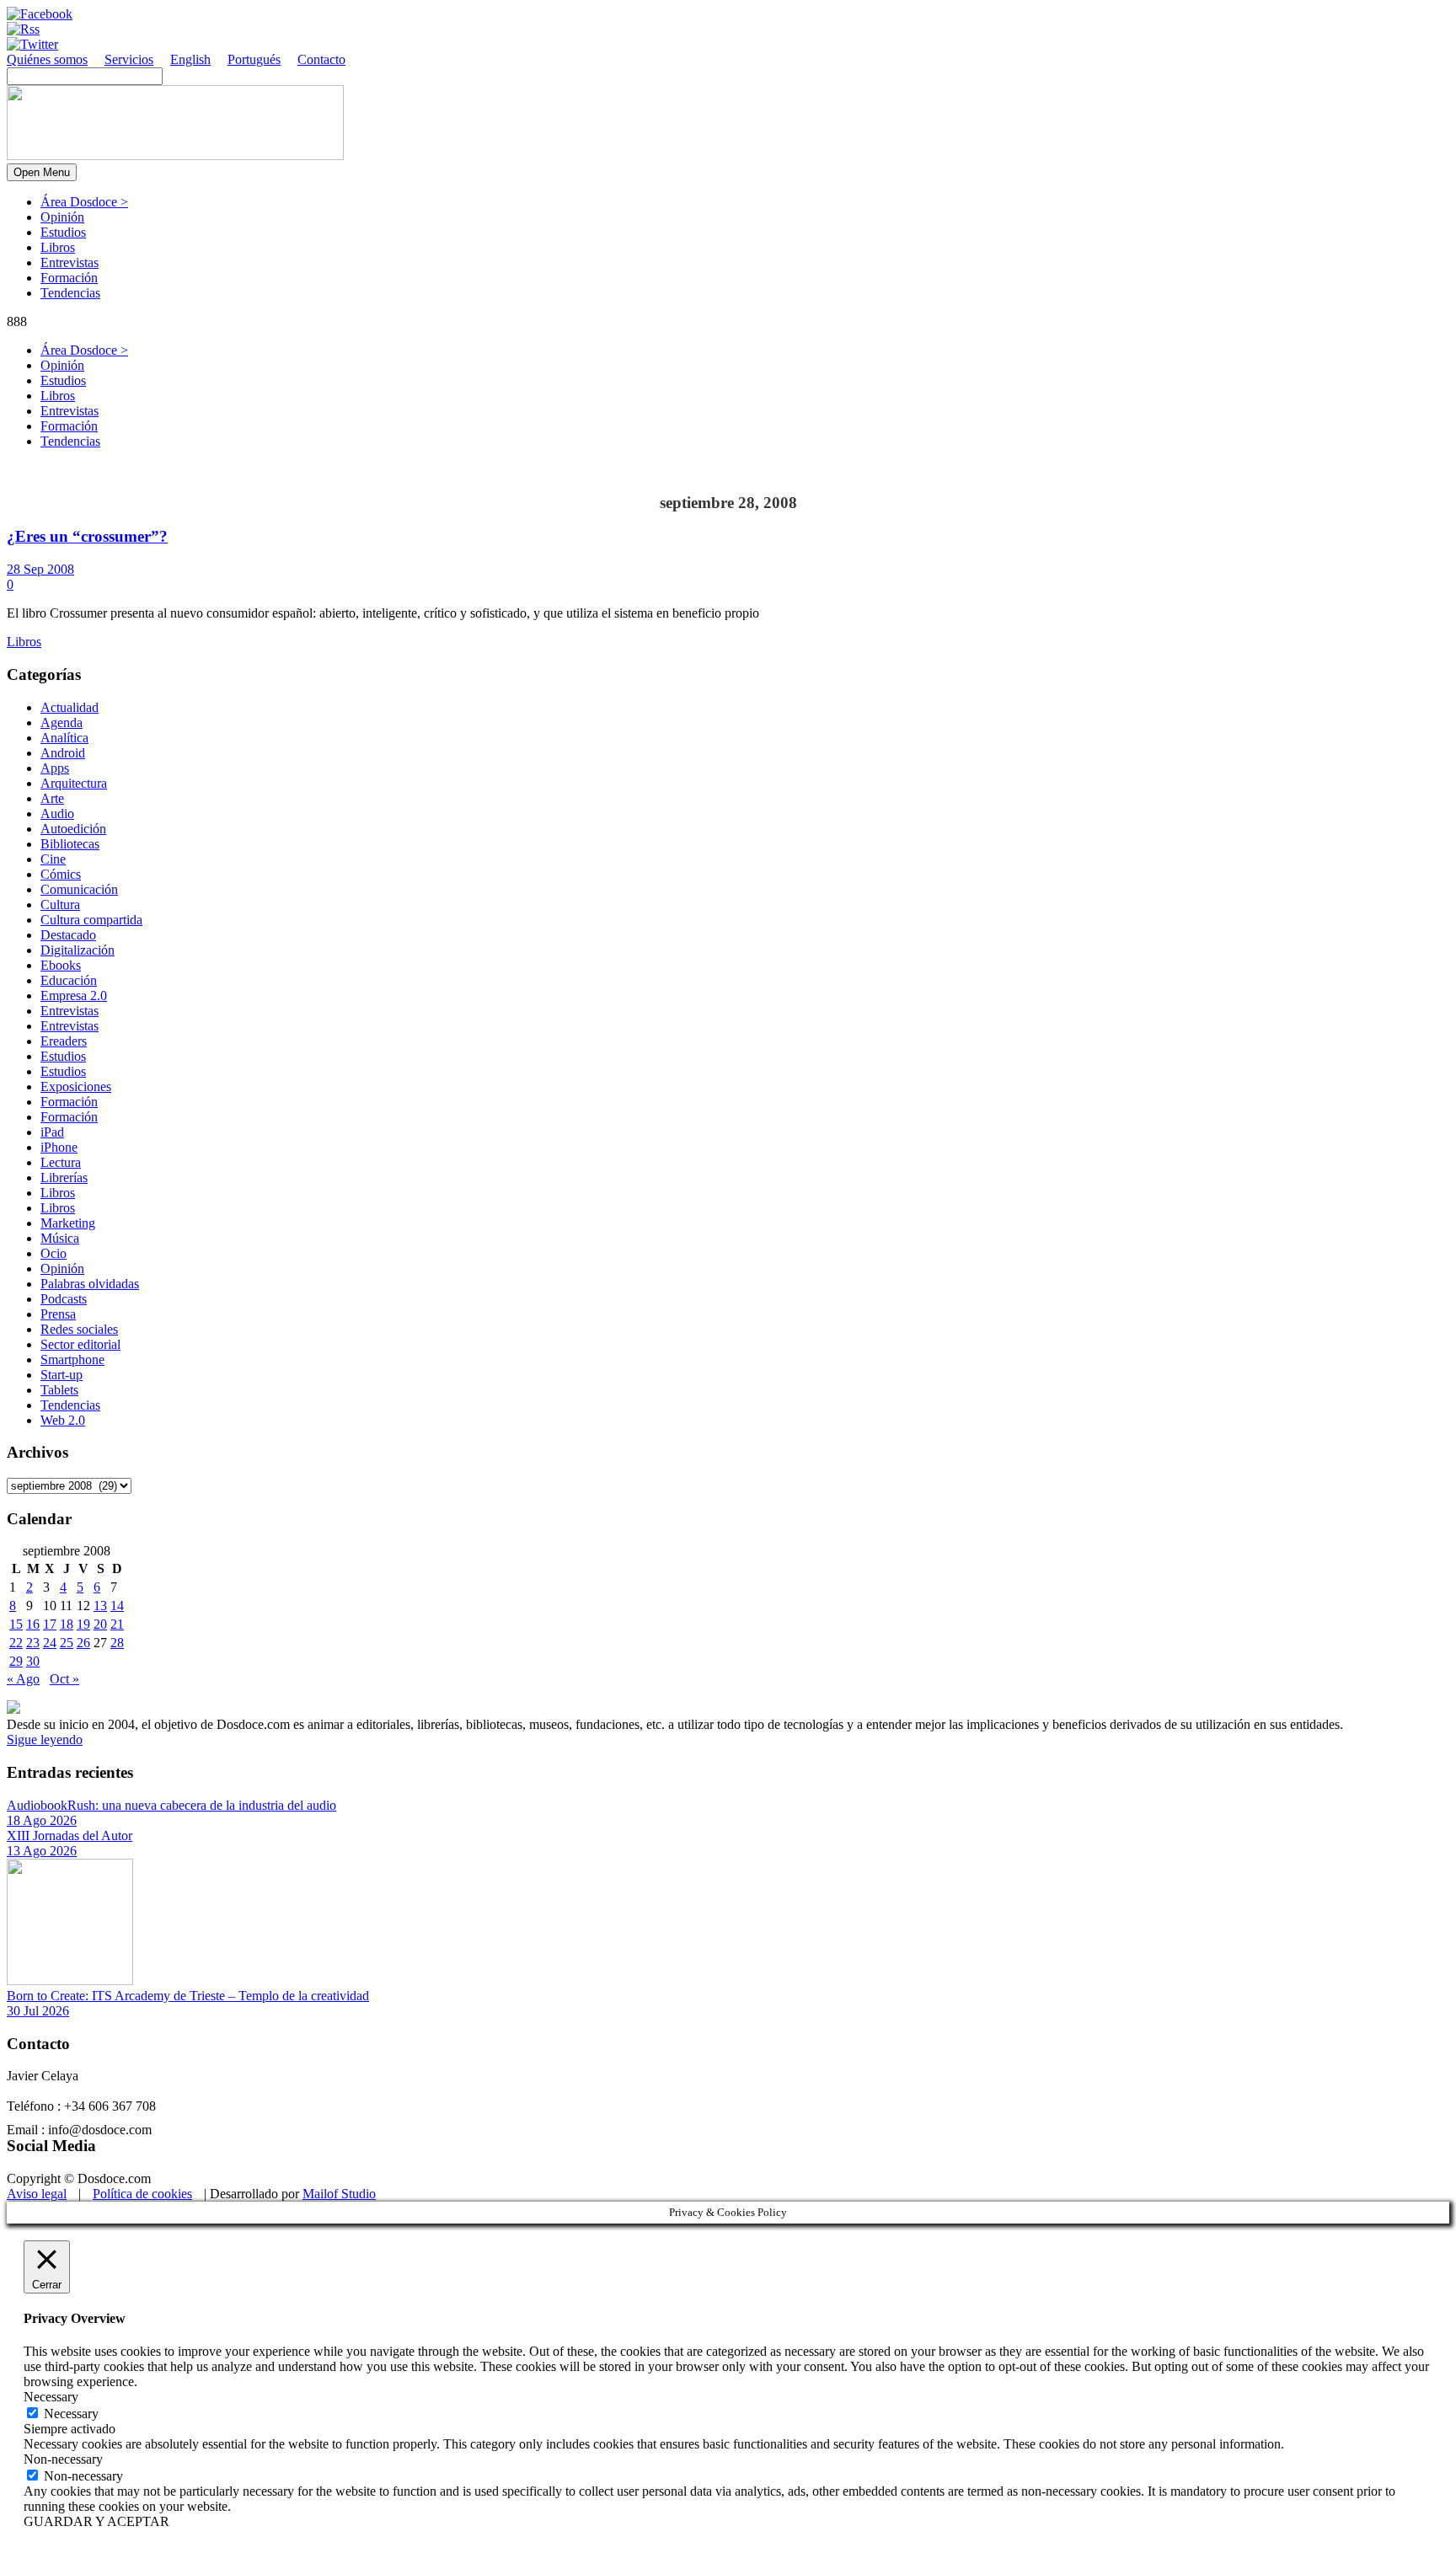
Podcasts (64, 1299)
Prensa (58, 1314)
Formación (69, 278)
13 (100, 1606)
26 (83, 1643)
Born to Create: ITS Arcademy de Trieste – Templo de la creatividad (188, 1996)
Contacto (321, 59)
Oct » (64, 1679)
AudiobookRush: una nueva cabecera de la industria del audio (171, 1805)
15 (16, 1624)
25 (67, 1643)
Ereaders (64, 1041)
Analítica (64, 738)
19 (83, 1624)
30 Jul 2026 (38, 2011)
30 (33, 1661)
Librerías (64, 1177)
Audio (57, 814)
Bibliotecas (70, 844)
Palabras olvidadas (90, 1284)
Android (63, 753)
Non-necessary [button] (63, 2459)
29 (16, 1661)
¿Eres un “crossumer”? (87, 536)
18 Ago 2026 (42, 1820)
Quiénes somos (47, 59)
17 (50, 1624)
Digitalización (78, 950)
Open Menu (42, 172)
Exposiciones (76, 1086)
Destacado (68, 935)
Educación (69, 980)
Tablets (59, 1390)
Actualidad (70, 707)
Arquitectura (74, 783)
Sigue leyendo (45, 1739)
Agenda (62, 723)
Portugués (254, 59)
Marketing (68, 1223)
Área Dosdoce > (84, 202)
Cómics (61, 874)
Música (60, 1238)
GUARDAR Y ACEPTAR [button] (96, 2521)
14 (117, 1606)
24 (50, 1643)
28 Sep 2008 (40, 569)
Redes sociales (79, 1329)
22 (16, 1643)
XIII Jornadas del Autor (70, 1836)
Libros (58, 247)
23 (33, 1643)
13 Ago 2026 (42, 1851)
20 (100, 1624)
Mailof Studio (339, 2194)
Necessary (71, 2414)
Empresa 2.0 (74, 996)
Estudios (63, 232)
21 (117, 1624)
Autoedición (73, 829)
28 (117, 1643)
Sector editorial (80, 1344)
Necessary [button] (51, 2397)
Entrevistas (70, 262)
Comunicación (79, 889)
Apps (55, 768)
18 (67, 1624)
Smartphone (72, 1359)
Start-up (62, 1375)
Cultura (60, 905)
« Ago (23, 1679)
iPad (52, 1132)
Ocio (54, 1253)
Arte (52, 798)
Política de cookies (142, 2194)
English (190, 59)
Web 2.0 (63, 1420)
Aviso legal (37, 2194)
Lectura (61, 1162)
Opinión (62, 217)
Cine (53, 859)
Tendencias (70, 293)
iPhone (59, 1147)
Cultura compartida (91, 920)
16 (33, 1624)
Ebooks (61, 965)
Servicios (129, 59)
